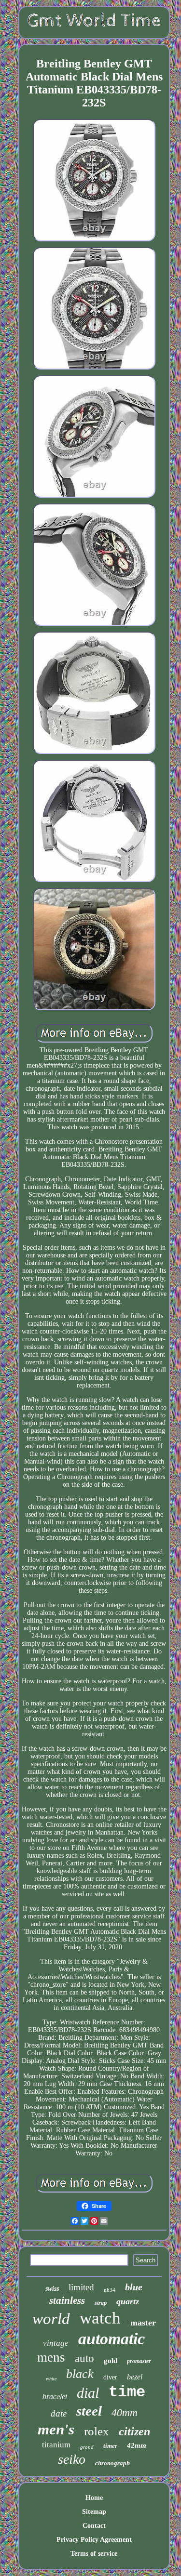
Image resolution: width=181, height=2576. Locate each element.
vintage (56, 2343)
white (51, 2379)
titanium (56, 2445)
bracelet (55, 2397)
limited (81, 2287)
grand (87, 2447)
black (80, 2374)
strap (101, 2303)
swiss (52, 2289)
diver (110, 2377)
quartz (128, 2301)
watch (100, 2318)
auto (84, 2358)
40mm (125, 2412)
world (51, 2319)
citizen (134, 2431)
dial (88, 2393)
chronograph (112, 2463)
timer (110, 2446)
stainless (67, 2300)
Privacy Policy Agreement (94, 2540)
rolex (97, 2431)
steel (89, 2411)
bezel (135, 2377)
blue (134, 2287)
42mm (137, 2445)
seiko (72, 2459)
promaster (139, 2361)
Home (94, 2498)
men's (56, 2429)
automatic (111, 2339)
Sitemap (94, 2512)
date (59, 2413)
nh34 (110, 2290)
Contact (94, 2526)
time (127, 2392)
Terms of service (94, 2554)
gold (111, 2361)
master (143, 2323)
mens (51, 2357)
